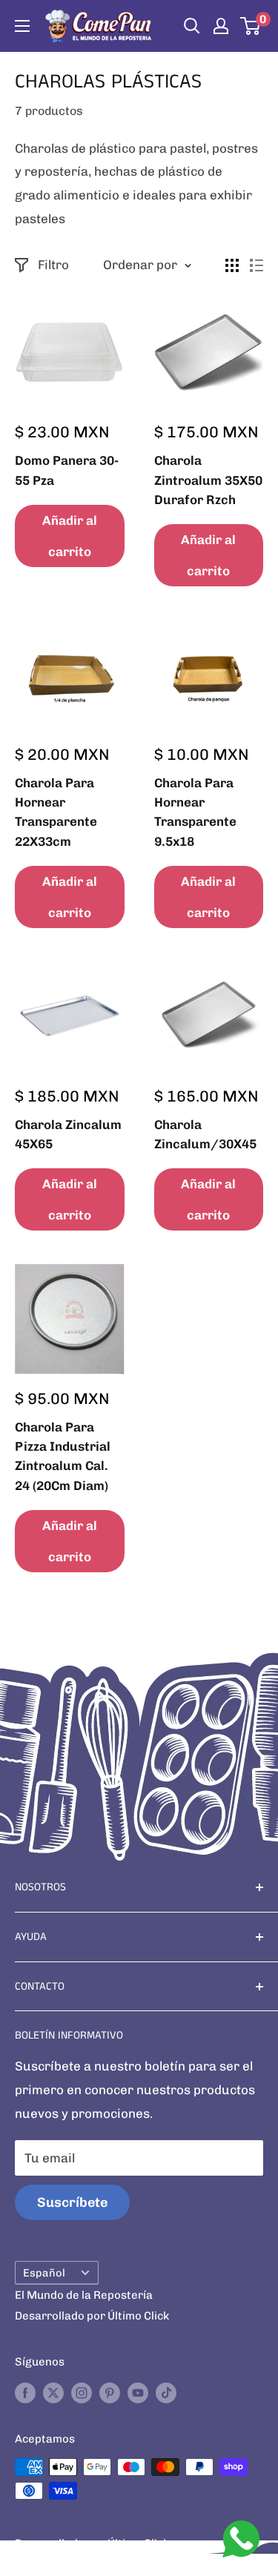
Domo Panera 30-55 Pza (67, 470)
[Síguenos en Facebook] (25, 2392)
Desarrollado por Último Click (92, 2316)
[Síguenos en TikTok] (166, 2392)
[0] (251, 26)
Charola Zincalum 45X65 (68, 1134)
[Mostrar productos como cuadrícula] (232, 265)
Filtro (53, 265)
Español (44, 2273)
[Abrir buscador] (192, 26)
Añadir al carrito (70, 536)
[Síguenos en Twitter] (53, 2392)
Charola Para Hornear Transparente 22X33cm (56, 812)
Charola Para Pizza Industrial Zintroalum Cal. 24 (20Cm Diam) (63, 1456)
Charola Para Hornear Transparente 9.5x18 (195, 812)
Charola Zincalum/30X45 (205, 1134)
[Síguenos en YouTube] (138, 2392)
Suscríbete (72, 2202)
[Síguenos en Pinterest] (110, 2392)
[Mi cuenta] (221, 26)
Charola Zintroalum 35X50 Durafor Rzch (208, 480)
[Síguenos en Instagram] (82, 2392)
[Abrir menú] (22, 26)
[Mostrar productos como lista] (257, 265)
